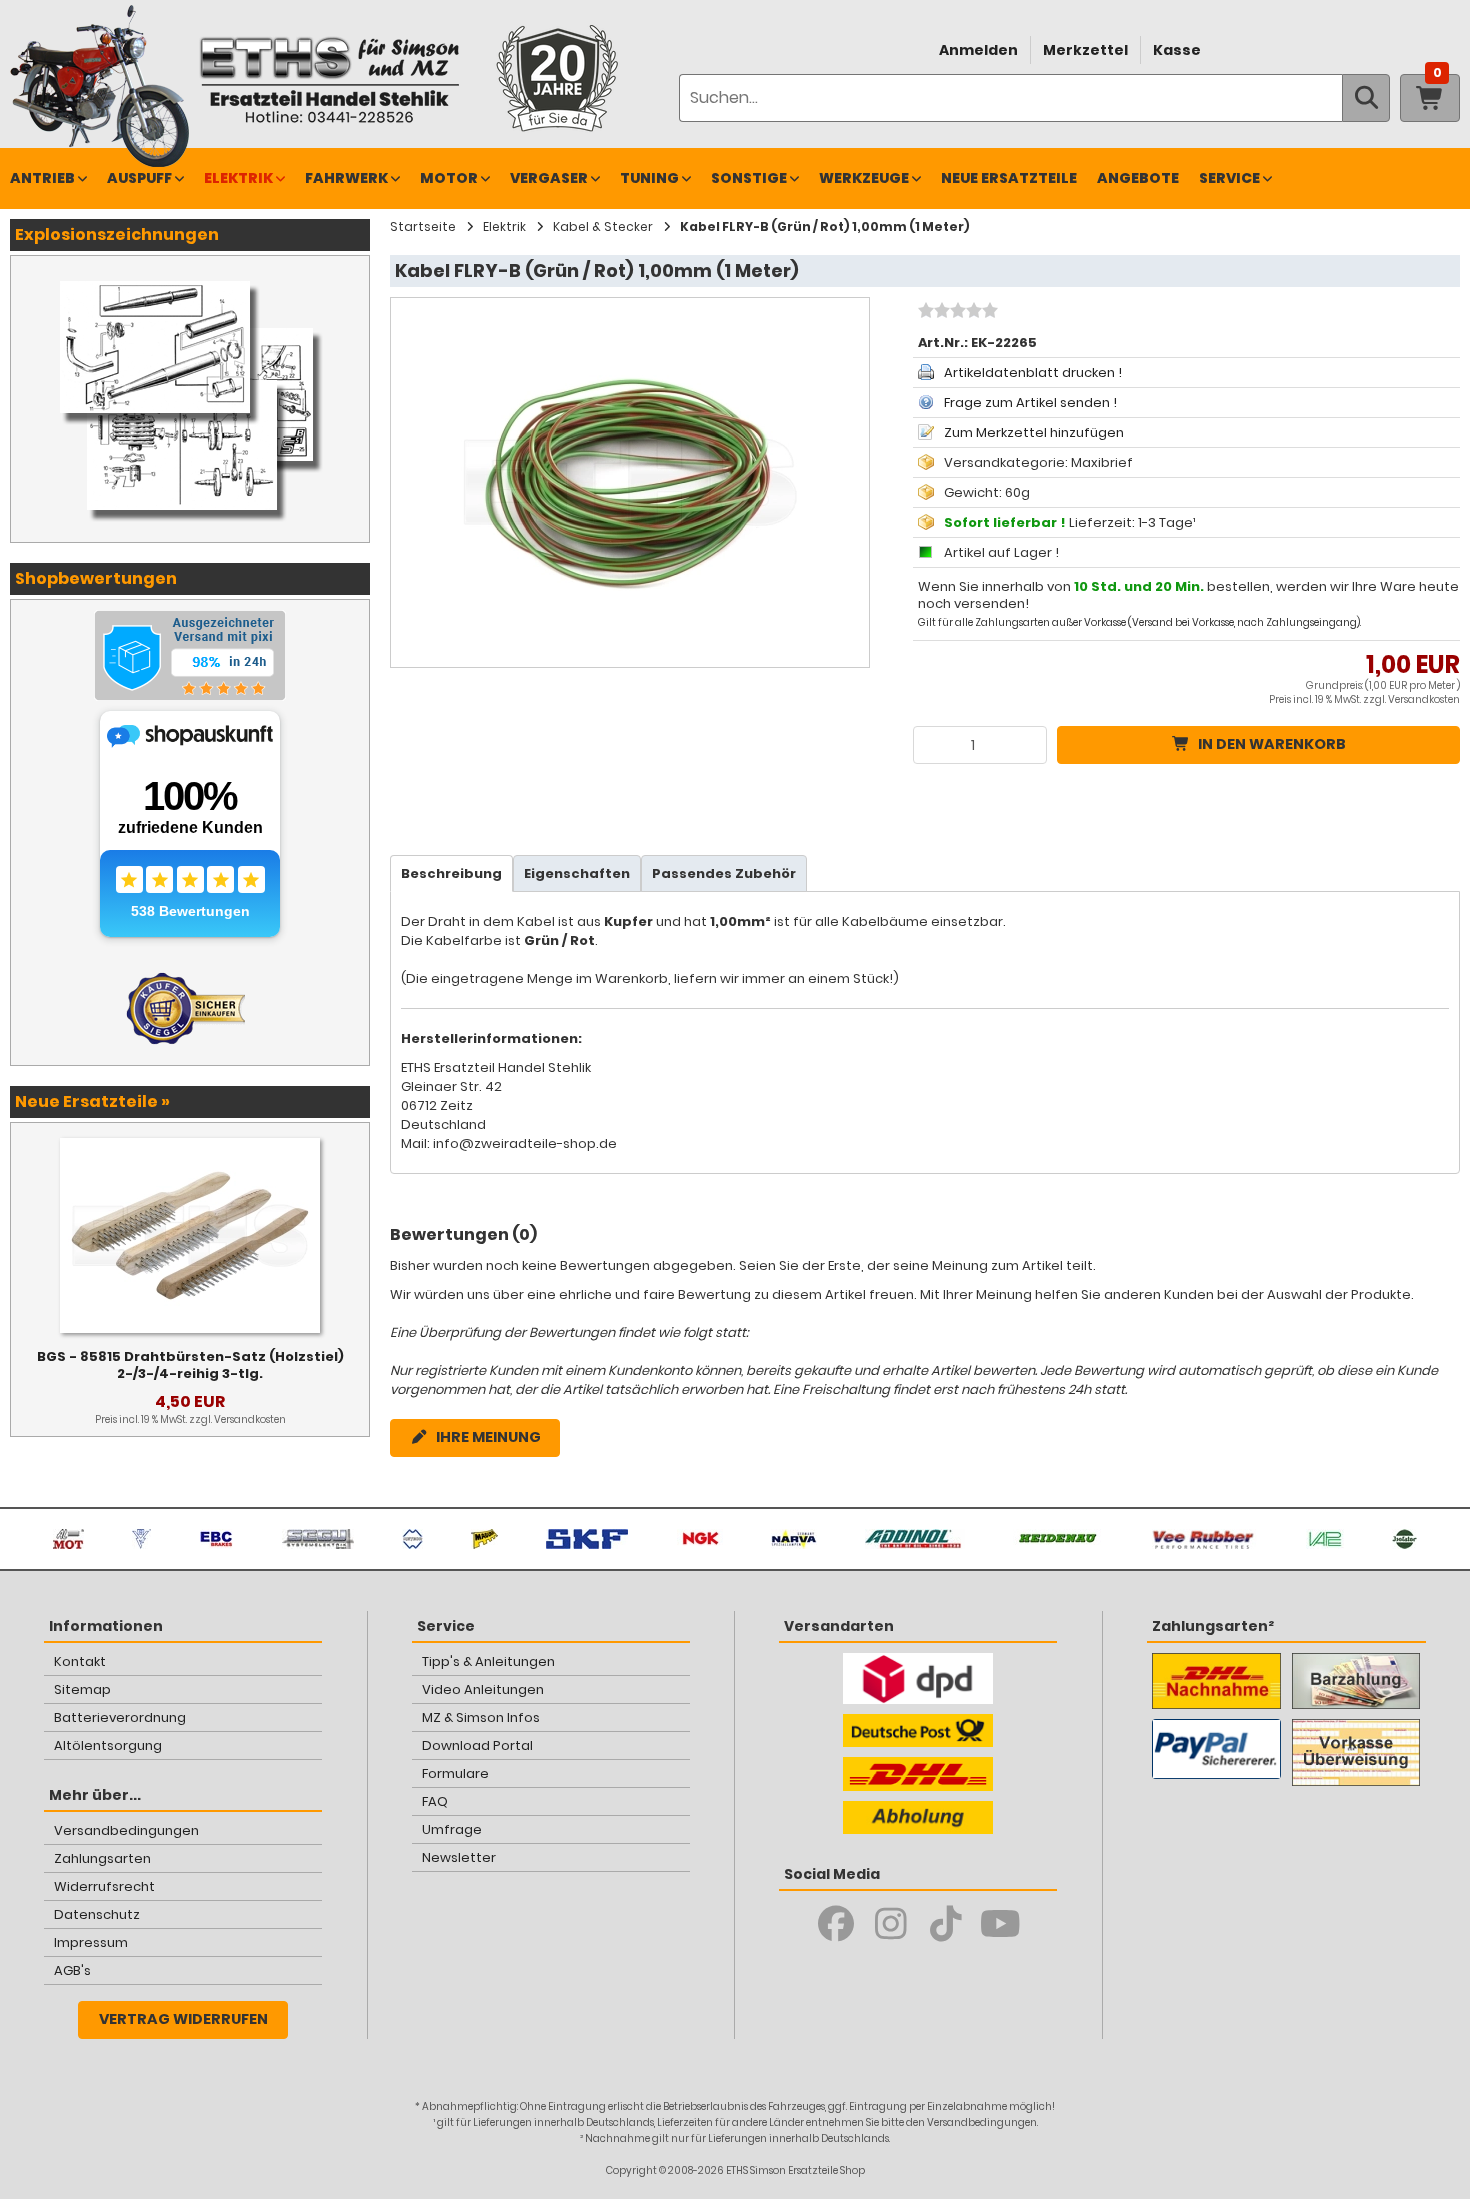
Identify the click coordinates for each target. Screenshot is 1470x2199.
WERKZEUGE (864, 178)
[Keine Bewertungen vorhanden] (955, 313)
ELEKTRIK (238, 178)
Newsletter (459, 1857)
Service (1229, 178)
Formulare (455, 1773)
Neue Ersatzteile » (92, 1101)
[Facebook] (835, 1924)
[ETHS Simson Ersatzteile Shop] (329, 79)
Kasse (1177, 50)
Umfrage (452, 1829)
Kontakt (80, 1661)
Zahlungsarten (102, 1858)
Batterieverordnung (120, 1717)
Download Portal (477, 1745)
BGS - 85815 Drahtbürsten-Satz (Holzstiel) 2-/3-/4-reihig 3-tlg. (190, 1365)
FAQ (435, 1801)
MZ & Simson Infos (481, 1717)
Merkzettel (1085, 50)
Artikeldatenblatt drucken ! (1033, 372)
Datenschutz (97, 1914)
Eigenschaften (577, 873)
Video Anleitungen (483, 1689)
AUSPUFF (139, 178)
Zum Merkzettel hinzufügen (1034, 432)
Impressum (91, 1942)
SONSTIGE (749, 178)
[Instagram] (890, 1924)
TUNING (649, 178)
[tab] (451, 873)
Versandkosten (1424, 699)
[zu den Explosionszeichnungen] (190, 276)
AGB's (72, 1970)
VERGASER (549, 178)
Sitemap (82, 1689)
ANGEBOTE (1138, 178)
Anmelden (978, 50)
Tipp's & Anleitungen (488, 1661)
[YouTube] (1000, 1924)
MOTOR (449, 178)
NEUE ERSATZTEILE (1009, 178)
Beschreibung (451, 873)
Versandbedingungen (126, 1830)
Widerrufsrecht (104, 1886)
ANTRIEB (42, 178)
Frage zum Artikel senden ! (1030, 402)
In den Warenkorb (1272, 744)
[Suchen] (1366, 98)
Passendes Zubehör (724, 873)
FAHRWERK (346, 178)
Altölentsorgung (108, 1745)
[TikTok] (945, 1924)
